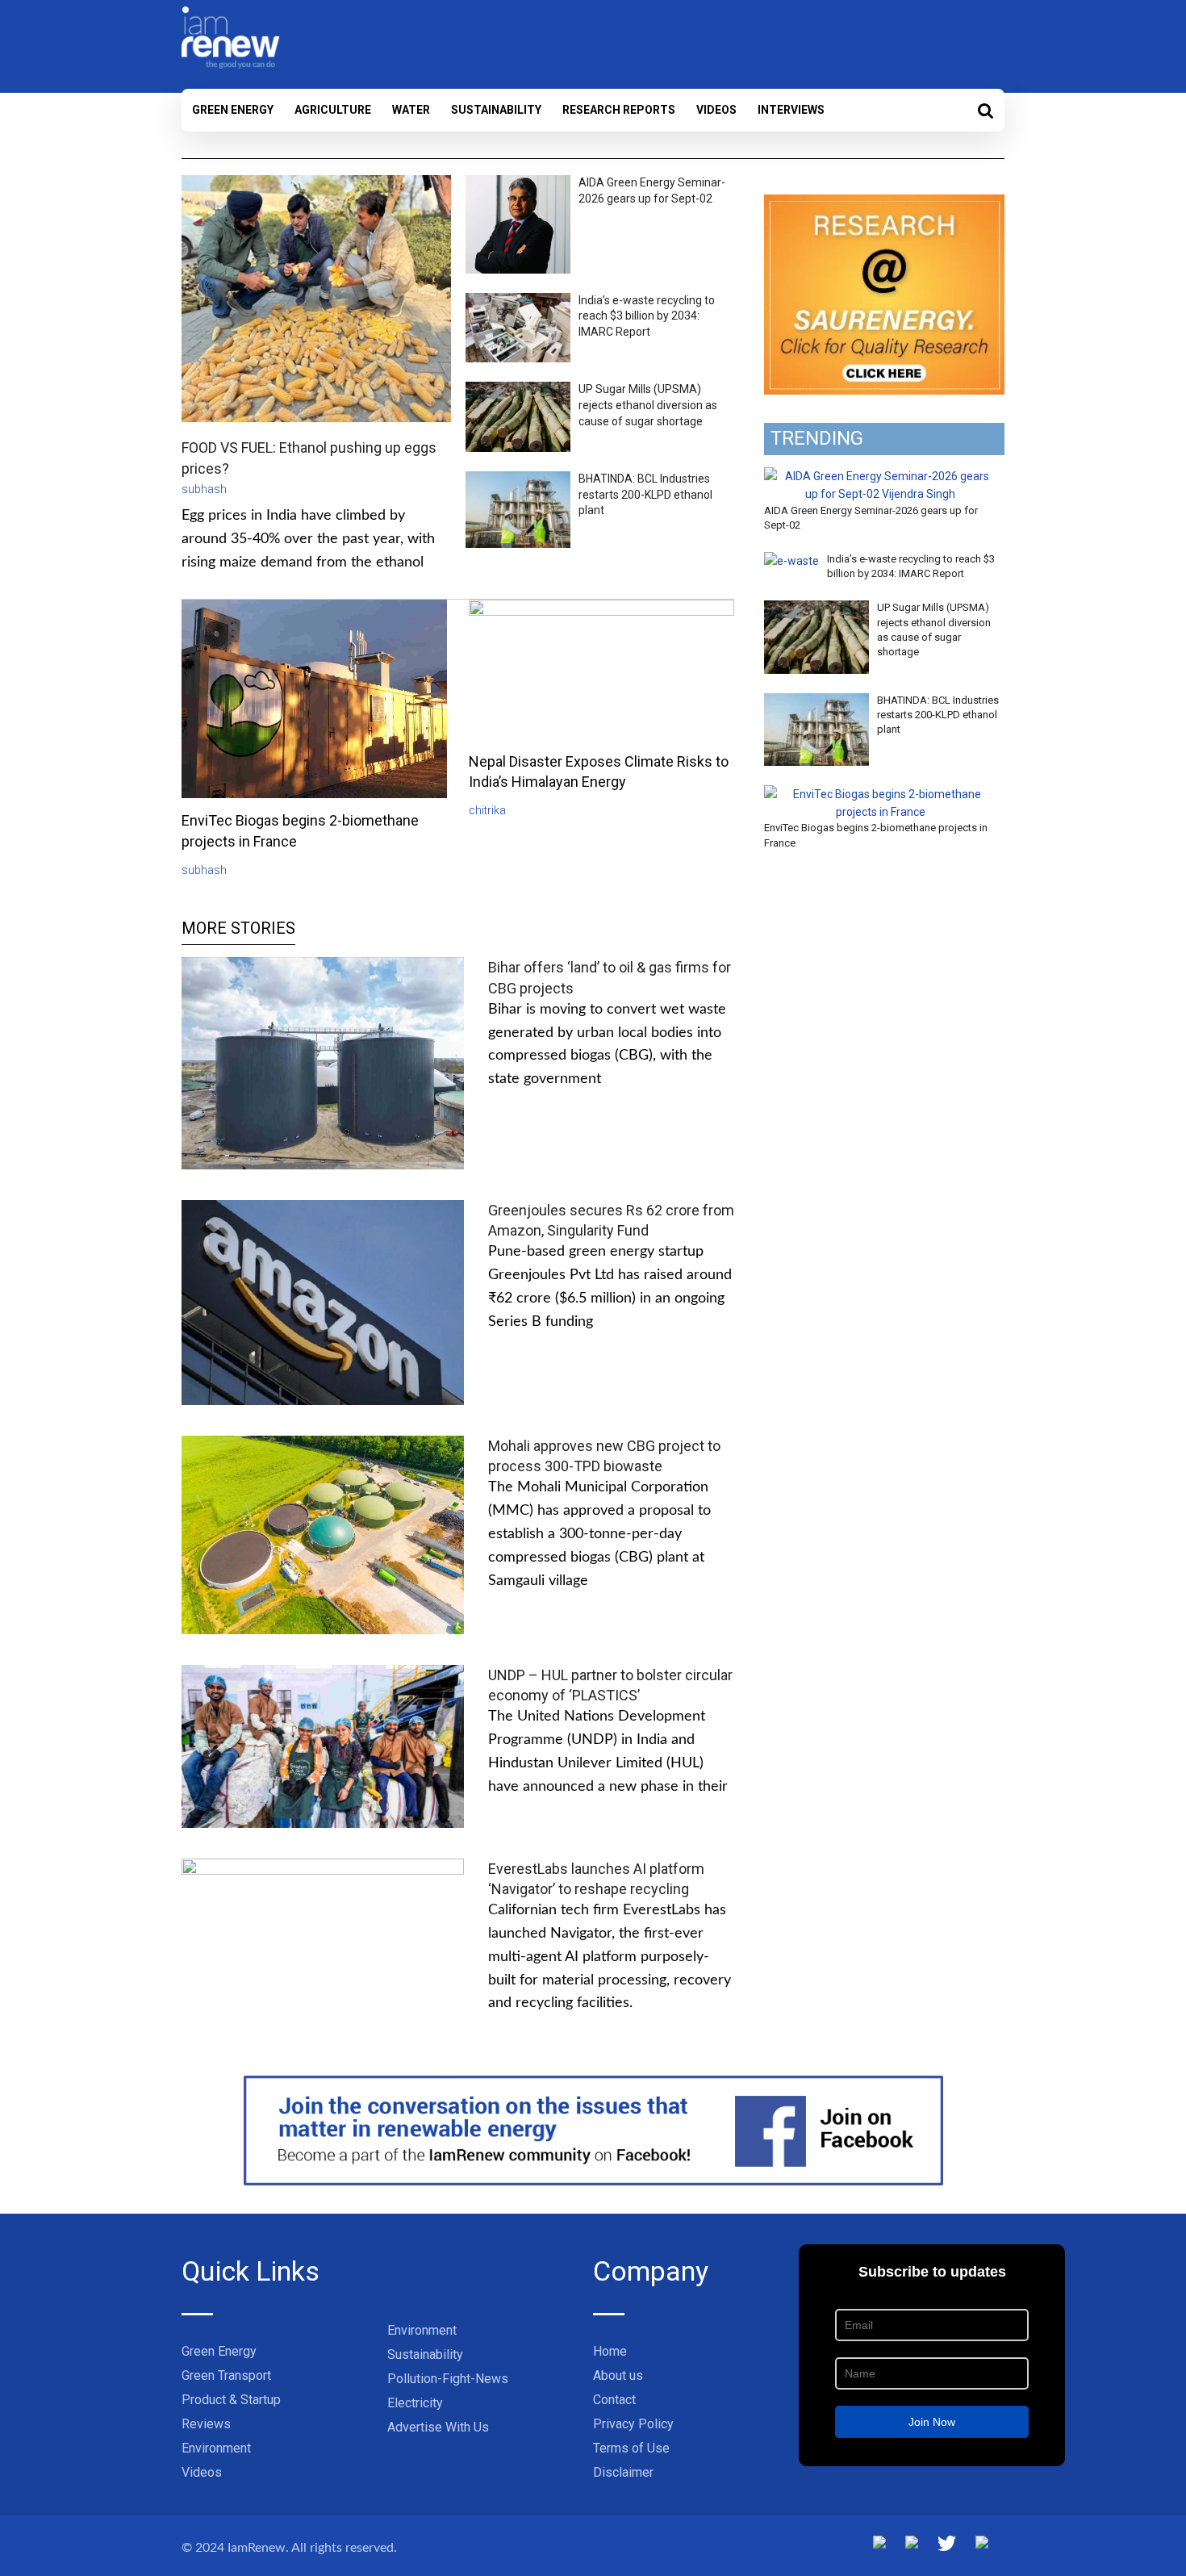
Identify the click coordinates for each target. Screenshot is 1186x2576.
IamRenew (257, 2548)
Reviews (206, 2424)
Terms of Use (631, 2448)
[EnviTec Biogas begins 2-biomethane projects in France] (880, 794)
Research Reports (619, 110)
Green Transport (226, 2375)
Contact (614, 2400)
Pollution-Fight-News (448, 2379)
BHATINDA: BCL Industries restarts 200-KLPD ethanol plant (645, 494)
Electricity (415, 2403)
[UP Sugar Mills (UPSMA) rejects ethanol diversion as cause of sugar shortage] (816, 609)
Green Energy (233, 110)
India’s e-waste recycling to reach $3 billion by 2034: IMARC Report (647, 316)
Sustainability (496, 110)
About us (618, 2375)
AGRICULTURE (333, 110)
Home (610, 2351)
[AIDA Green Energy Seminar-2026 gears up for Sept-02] (880, 476)
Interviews (791, 110)
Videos (716, 110)
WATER (411, 110)
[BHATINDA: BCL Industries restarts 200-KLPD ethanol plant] (816, 702)
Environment (216, 2448)
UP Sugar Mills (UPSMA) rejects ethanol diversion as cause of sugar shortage (648, 405)
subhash (204, 489)
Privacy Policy (633, 2424)
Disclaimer (623, 2472)
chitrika (487, 810)
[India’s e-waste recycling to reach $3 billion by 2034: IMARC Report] (791, 561)
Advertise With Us (438, 2427)
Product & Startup (231, 2400)
